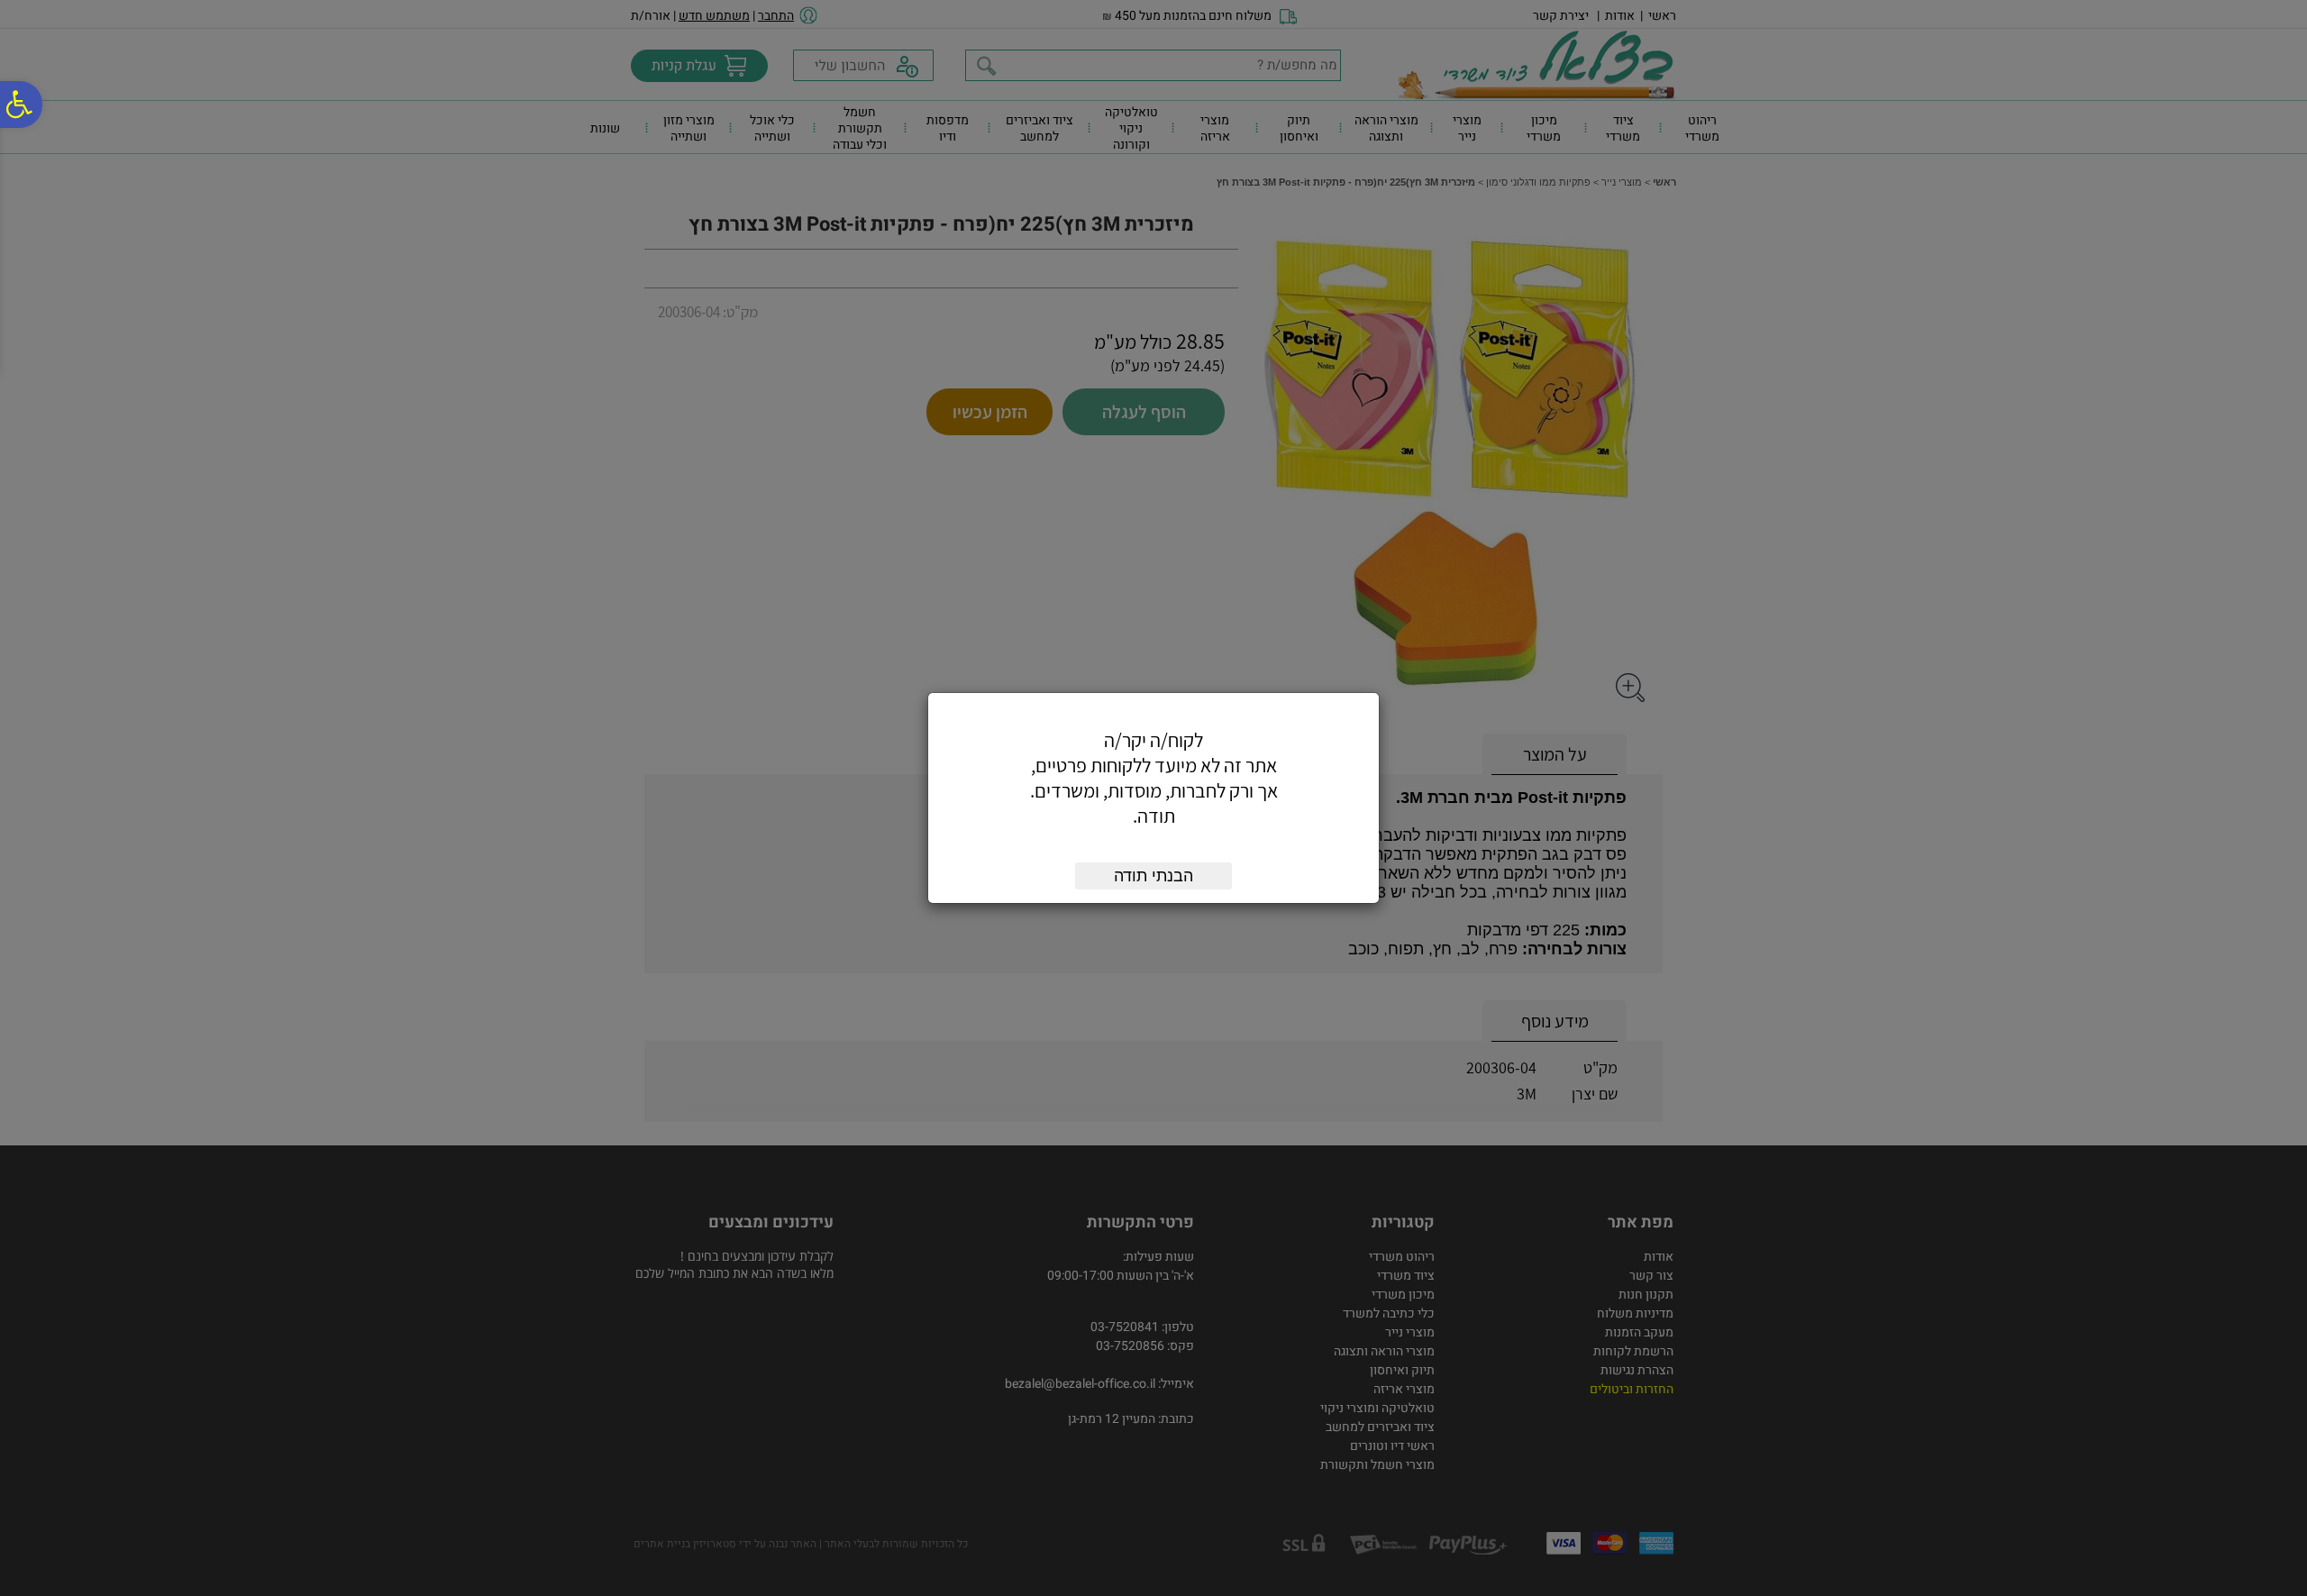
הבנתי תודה (1153, 876)
